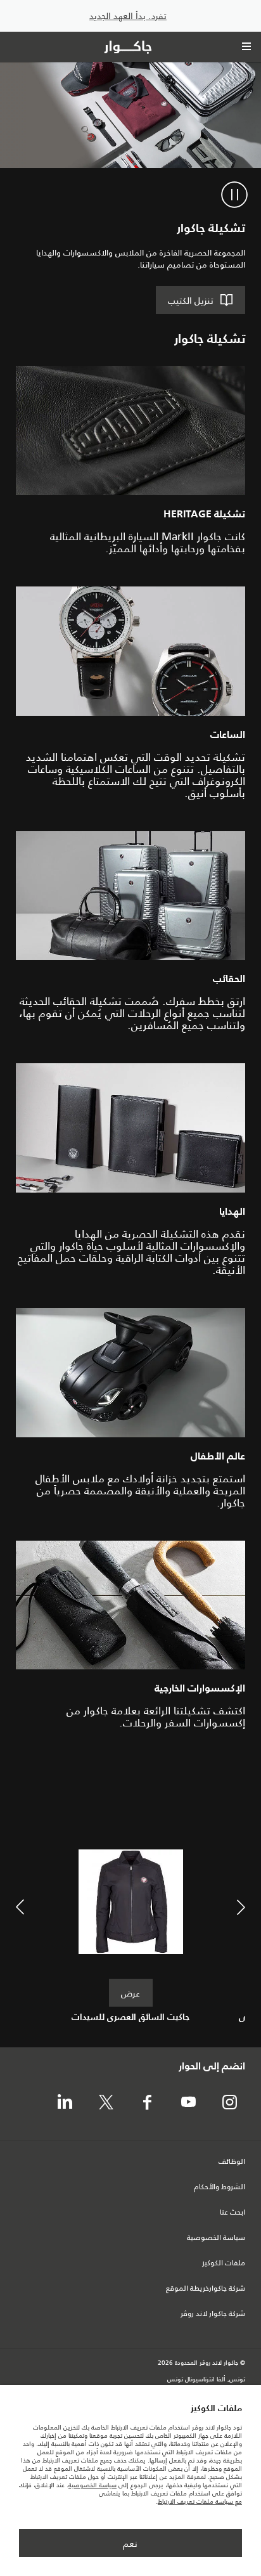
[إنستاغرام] (229, 2103)
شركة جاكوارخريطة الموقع (206, 2289)
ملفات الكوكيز (224, 2263)
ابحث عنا (232, 2213)
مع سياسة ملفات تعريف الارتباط (200, 2502)
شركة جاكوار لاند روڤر (213, 2314)
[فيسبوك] (147, 2103)
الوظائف (232, 2162)
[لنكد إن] (65, 2103)
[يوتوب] (188, 2103)
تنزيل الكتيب (191, 301)
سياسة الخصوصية (216, 2238)
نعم (130, 2544)
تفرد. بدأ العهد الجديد (128, 16)
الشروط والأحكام (220, 2187)
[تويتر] (106, 2103)
